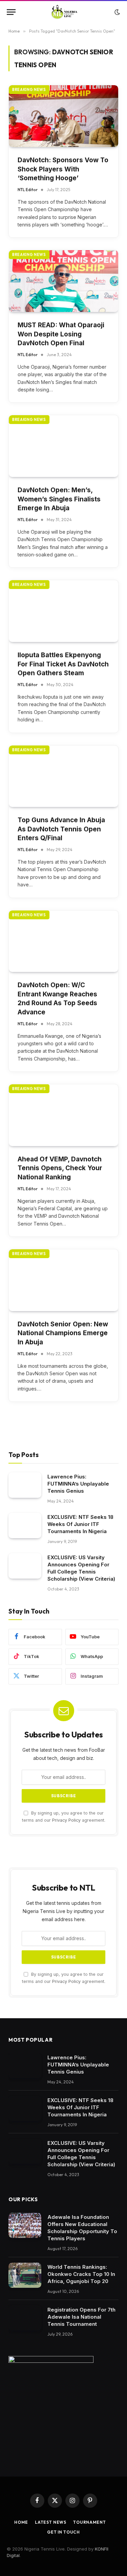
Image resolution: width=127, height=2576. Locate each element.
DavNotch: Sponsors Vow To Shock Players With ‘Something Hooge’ (63, 169)
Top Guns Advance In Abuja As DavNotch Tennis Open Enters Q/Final (61, 829)
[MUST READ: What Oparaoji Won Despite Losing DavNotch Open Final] (63, 281)
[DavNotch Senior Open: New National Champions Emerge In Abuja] (63, 1280)
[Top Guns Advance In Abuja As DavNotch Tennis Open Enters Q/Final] (63, 776)
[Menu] (11, 12)
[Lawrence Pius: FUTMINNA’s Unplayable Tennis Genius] (25, 1485)
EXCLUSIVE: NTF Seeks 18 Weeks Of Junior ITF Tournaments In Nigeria (80, 1524)
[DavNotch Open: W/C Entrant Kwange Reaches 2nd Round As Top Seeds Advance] (63, 941)
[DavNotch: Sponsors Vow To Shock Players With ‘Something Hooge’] (63, 116)
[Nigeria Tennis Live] (63, 12)
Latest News (51, 2522)
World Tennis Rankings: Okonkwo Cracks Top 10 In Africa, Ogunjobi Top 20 (81, 2274)
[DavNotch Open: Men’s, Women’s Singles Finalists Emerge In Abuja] (63, 446)
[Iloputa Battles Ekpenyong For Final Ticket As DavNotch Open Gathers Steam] (63, 611)
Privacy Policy (66, 1820)
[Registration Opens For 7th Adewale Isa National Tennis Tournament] (25, 2318)
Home (21, 2522)
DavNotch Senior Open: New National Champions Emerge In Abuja (63, 1333)
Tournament (89, 2522)
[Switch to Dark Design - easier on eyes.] (117, 12)
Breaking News (29, 90)
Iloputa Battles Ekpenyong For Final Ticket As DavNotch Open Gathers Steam (63, 664)
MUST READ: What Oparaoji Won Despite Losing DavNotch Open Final (61, 334)
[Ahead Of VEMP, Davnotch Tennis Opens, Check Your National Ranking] (63, 1115)
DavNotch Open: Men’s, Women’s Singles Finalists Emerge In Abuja (59, 499)
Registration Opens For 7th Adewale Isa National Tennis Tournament (81, 2317)
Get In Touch (63, 2532)
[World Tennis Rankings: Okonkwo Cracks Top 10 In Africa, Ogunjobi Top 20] (25, 2275)
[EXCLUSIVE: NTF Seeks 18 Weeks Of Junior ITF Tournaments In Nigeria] (25, 1525)
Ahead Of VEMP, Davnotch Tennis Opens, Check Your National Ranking (60, 1168)
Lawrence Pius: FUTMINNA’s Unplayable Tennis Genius (78, 1484)
